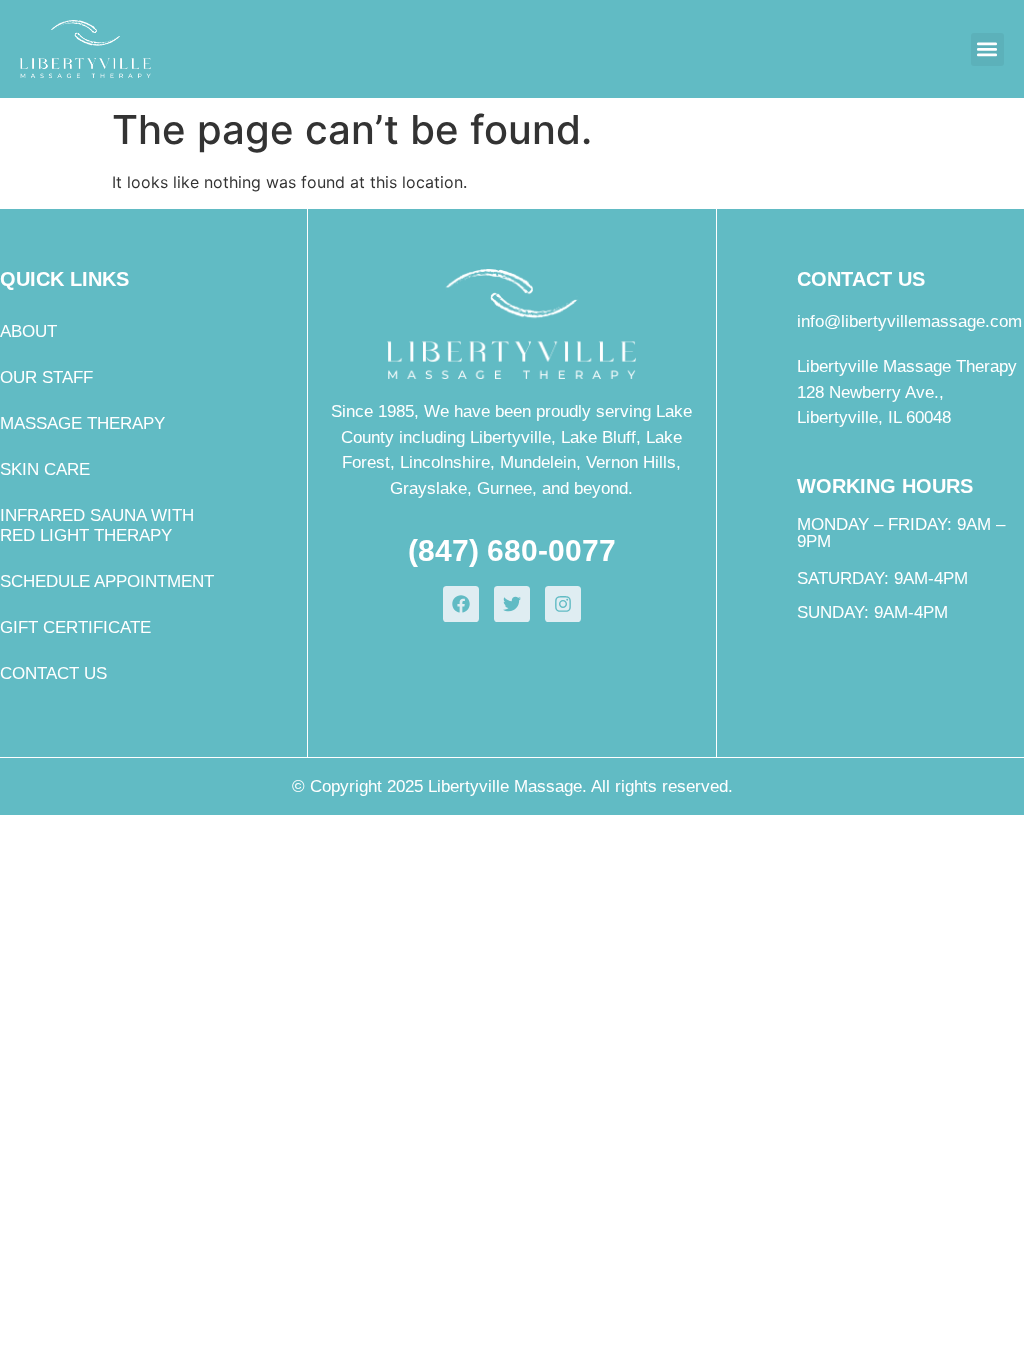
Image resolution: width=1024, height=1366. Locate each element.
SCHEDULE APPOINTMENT (107, 581)
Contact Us (53, 673)
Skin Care (45, 469)
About (28, 331)
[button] (987, 49)
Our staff (46, 377)
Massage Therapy (82, 423)
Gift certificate (75, 627)
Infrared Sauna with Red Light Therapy (97, 525)
